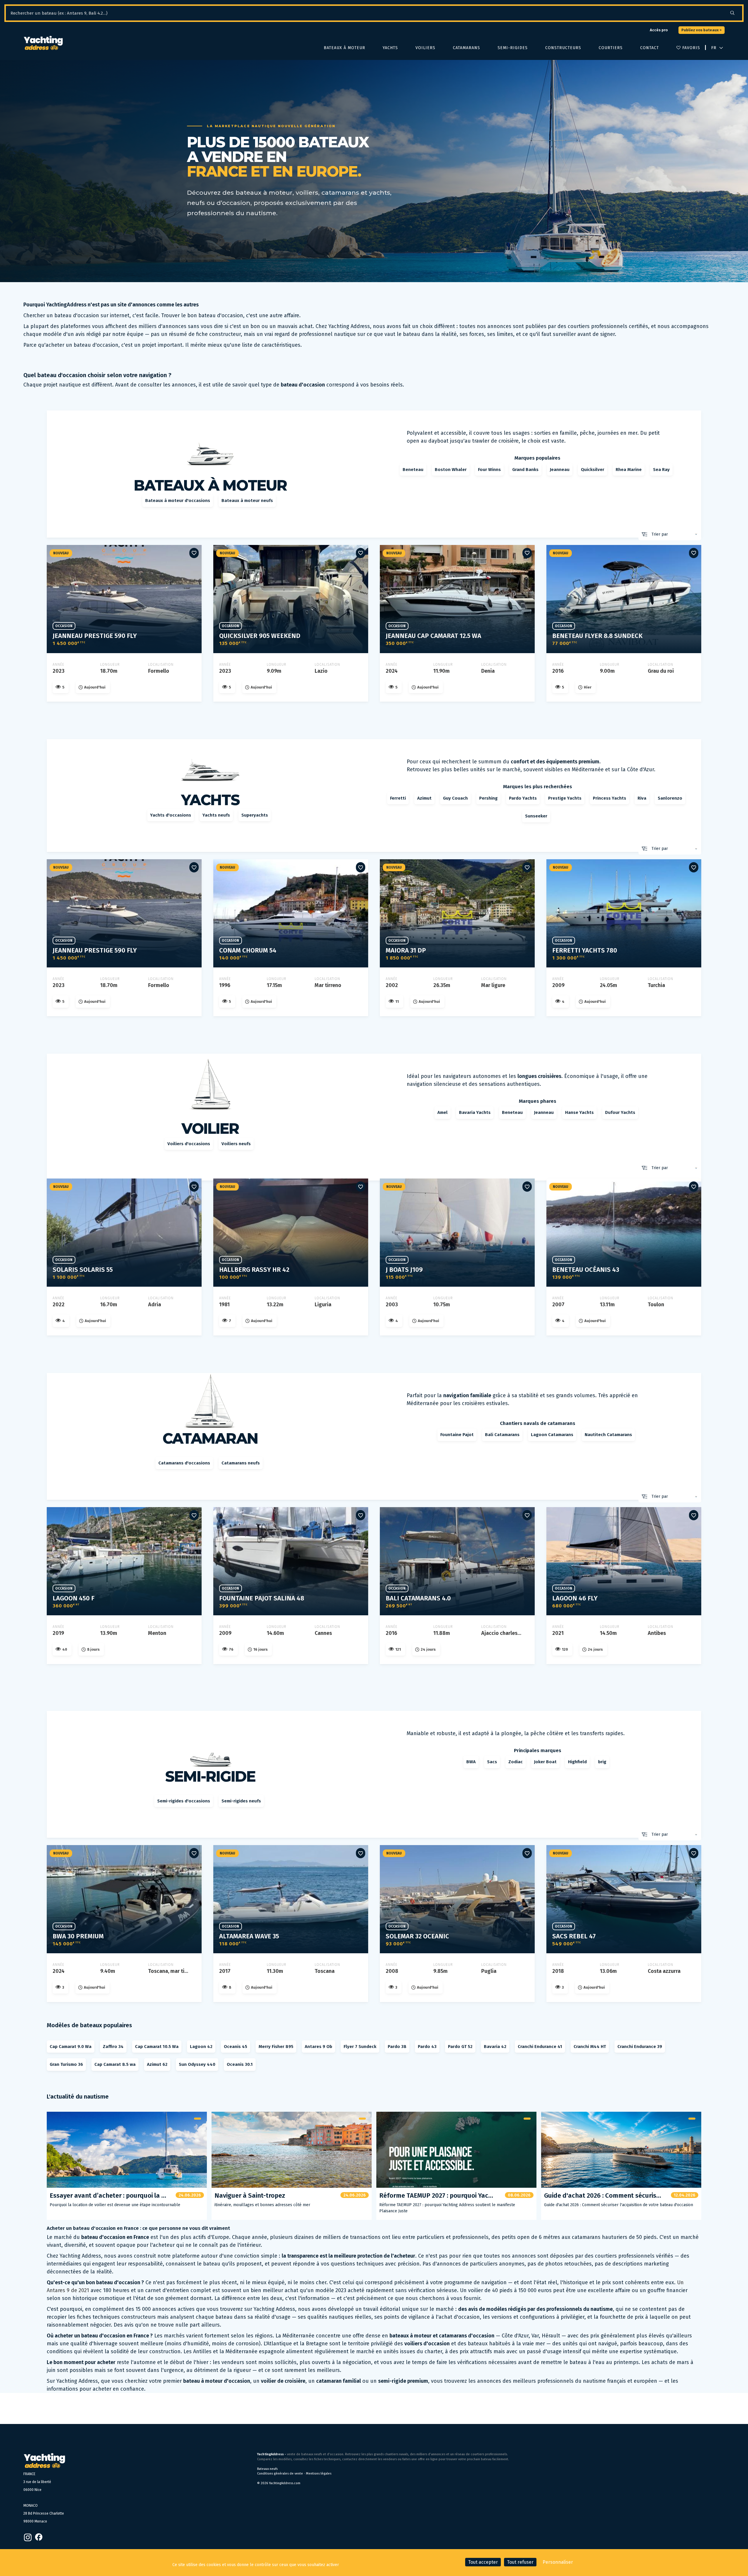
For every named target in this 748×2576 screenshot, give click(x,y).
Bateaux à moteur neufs (247, 501)
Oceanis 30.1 (240, 2064)
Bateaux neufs (267, 2469)
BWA (471, 1762)
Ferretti (398, 798)
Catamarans (466, 48)
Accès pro (659, 30)
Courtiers (611, 48)
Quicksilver (593, 470)
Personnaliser (558, 2562)
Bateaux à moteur (344, 48)
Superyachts (255, 815)
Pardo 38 (397, 2047)
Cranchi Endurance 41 (540, 2047)
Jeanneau (560, 470)
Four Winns (489, 470)
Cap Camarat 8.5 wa (115, 2064)
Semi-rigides (513, 48)
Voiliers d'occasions (189, 1144)
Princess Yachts (610, 798)
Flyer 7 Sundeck (360, 2047)
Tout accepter (483, 2562)
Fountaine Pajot (457, 1435)
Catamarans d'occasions (184, 1463)
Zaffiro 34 (113, 2047)
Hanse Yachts (579, 1112)
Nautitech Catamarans (608, 1435)
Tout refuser (520, 2562)
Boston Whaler (451, 470)
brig (602, 1762)
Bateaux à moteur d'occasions (178, 501)
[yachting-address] (43, 43)
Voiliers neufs (236, 1144)
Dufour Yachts (620, 1112)
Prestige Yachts (565, 798)
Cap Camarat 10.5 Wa (157, 2047)
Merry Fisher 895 (276, 2047)
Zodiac (516, 1762)
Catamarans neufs (241, 1463)
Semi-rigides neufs (241, 1801)
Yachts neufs (216, 815)
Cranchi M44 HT (590, 2047)
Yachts (390, 48)
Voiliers (425, 48)
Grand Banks (525, 470)
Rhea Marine (629, 470)
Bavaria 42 (495, 2047)
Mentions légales (319, 2474)
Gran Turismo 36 (66, 2064)
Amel (443, 1112)
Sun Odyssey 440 (197, 2064)
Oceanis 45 (236, 2047)
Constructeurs (563, 48)
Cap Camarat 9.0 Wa (71, 2047)
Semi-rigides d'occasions (184, 1801)
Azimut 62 (157, 2064)
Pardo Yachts (523, 798)
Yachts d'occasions (171, 815)
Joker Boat (545, 1762)
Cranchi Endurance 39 (640, 2047)
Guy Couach (455, 798)
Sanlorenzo (670, 798)
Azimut (424, 798)
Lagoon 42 (201, 2047)
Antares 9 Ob (318, 2047)
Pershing (488, 798)
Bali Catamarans (502, 1435)
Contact (650, 48)
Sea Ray (661, 470)
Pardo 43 (427, 2047)
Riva (642, 798)
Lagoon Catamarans (552, 1435)
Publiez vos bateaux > (702, 30)
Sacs (492, 1762)
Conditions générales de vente (280, 2474)
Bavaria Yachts (475, 1112)
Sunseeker (536, 816)
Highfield (577, 1762)
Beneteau (413, 470)
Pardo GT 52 (460, 2047)
